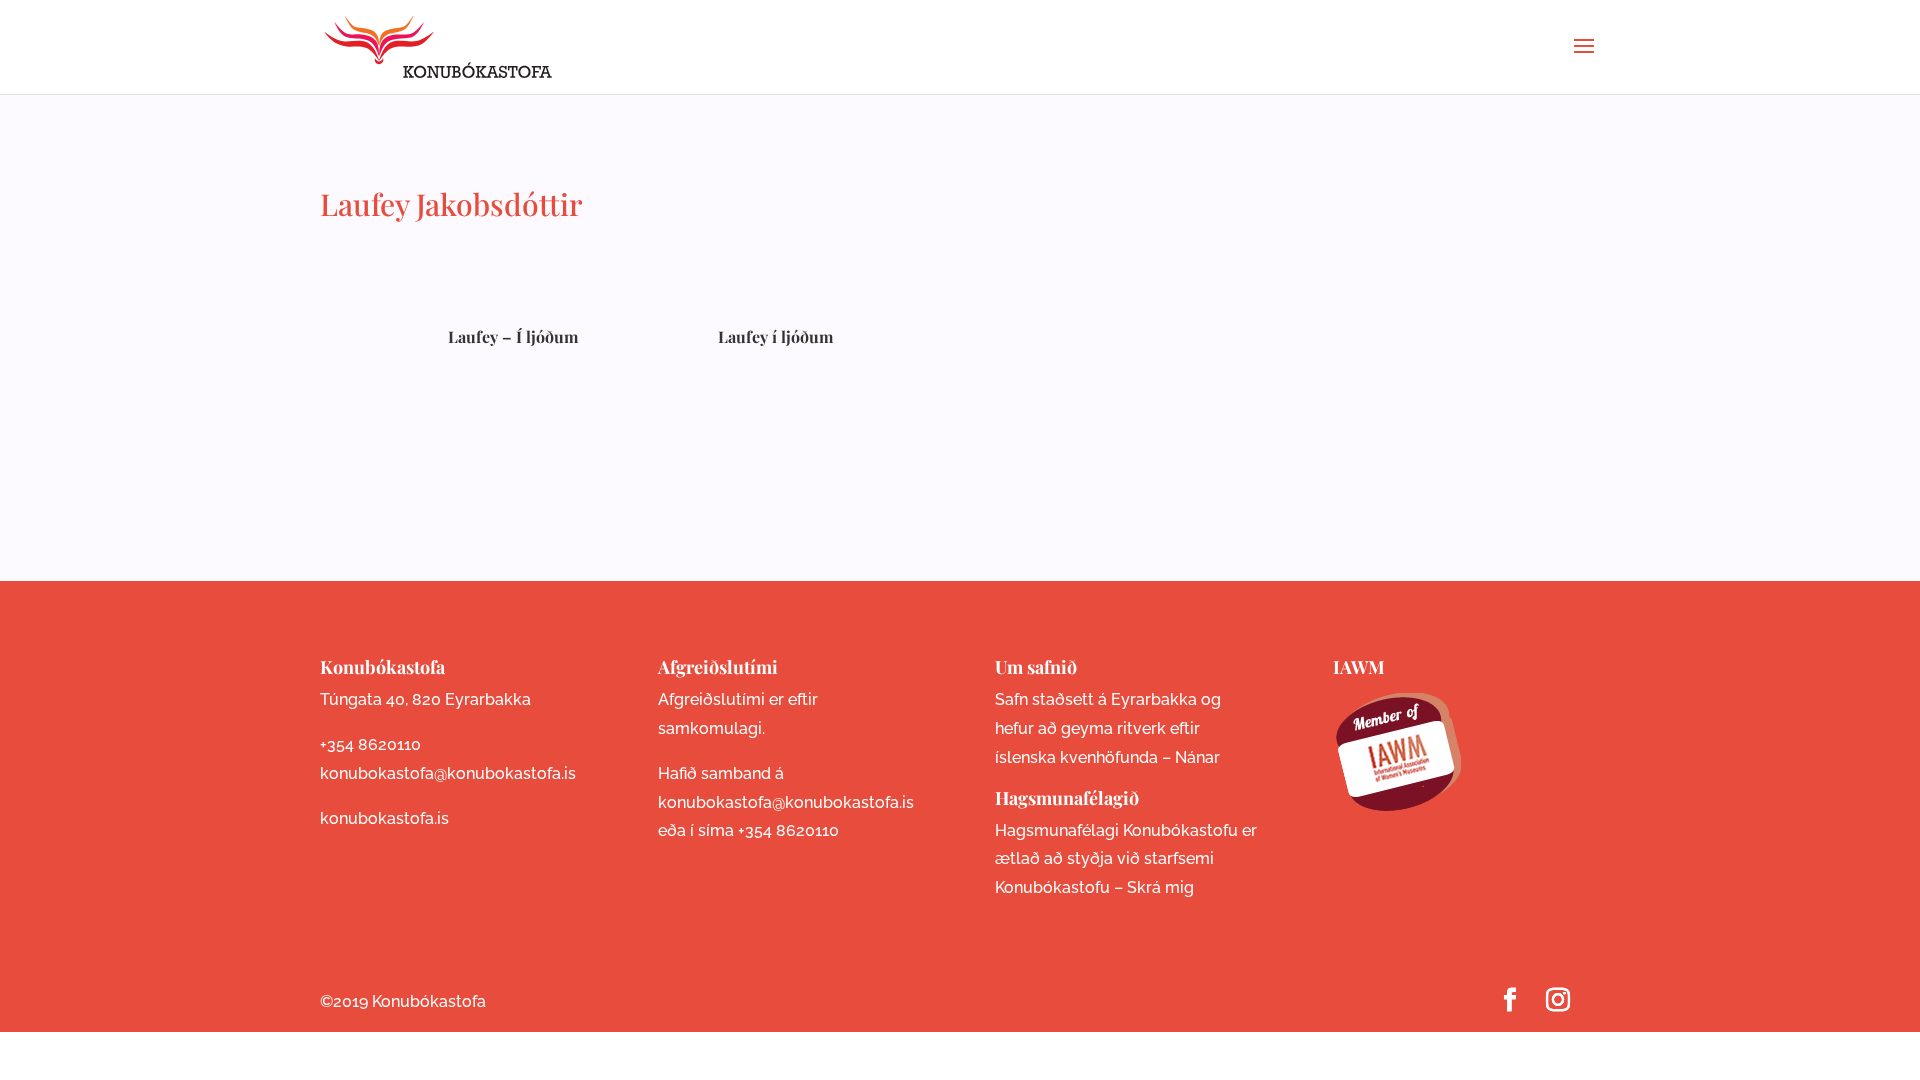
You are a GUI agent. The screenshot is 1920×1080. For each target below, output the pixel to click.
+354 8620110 (370, 744)
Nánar (1197, 757)
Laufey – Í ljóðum (513, 336)
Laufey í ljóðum (775, 336)
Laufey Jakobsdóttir (451, 204)
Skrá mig (1160, 887)
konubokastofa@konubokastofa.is (448, 773)
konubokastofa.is (384, 818)
